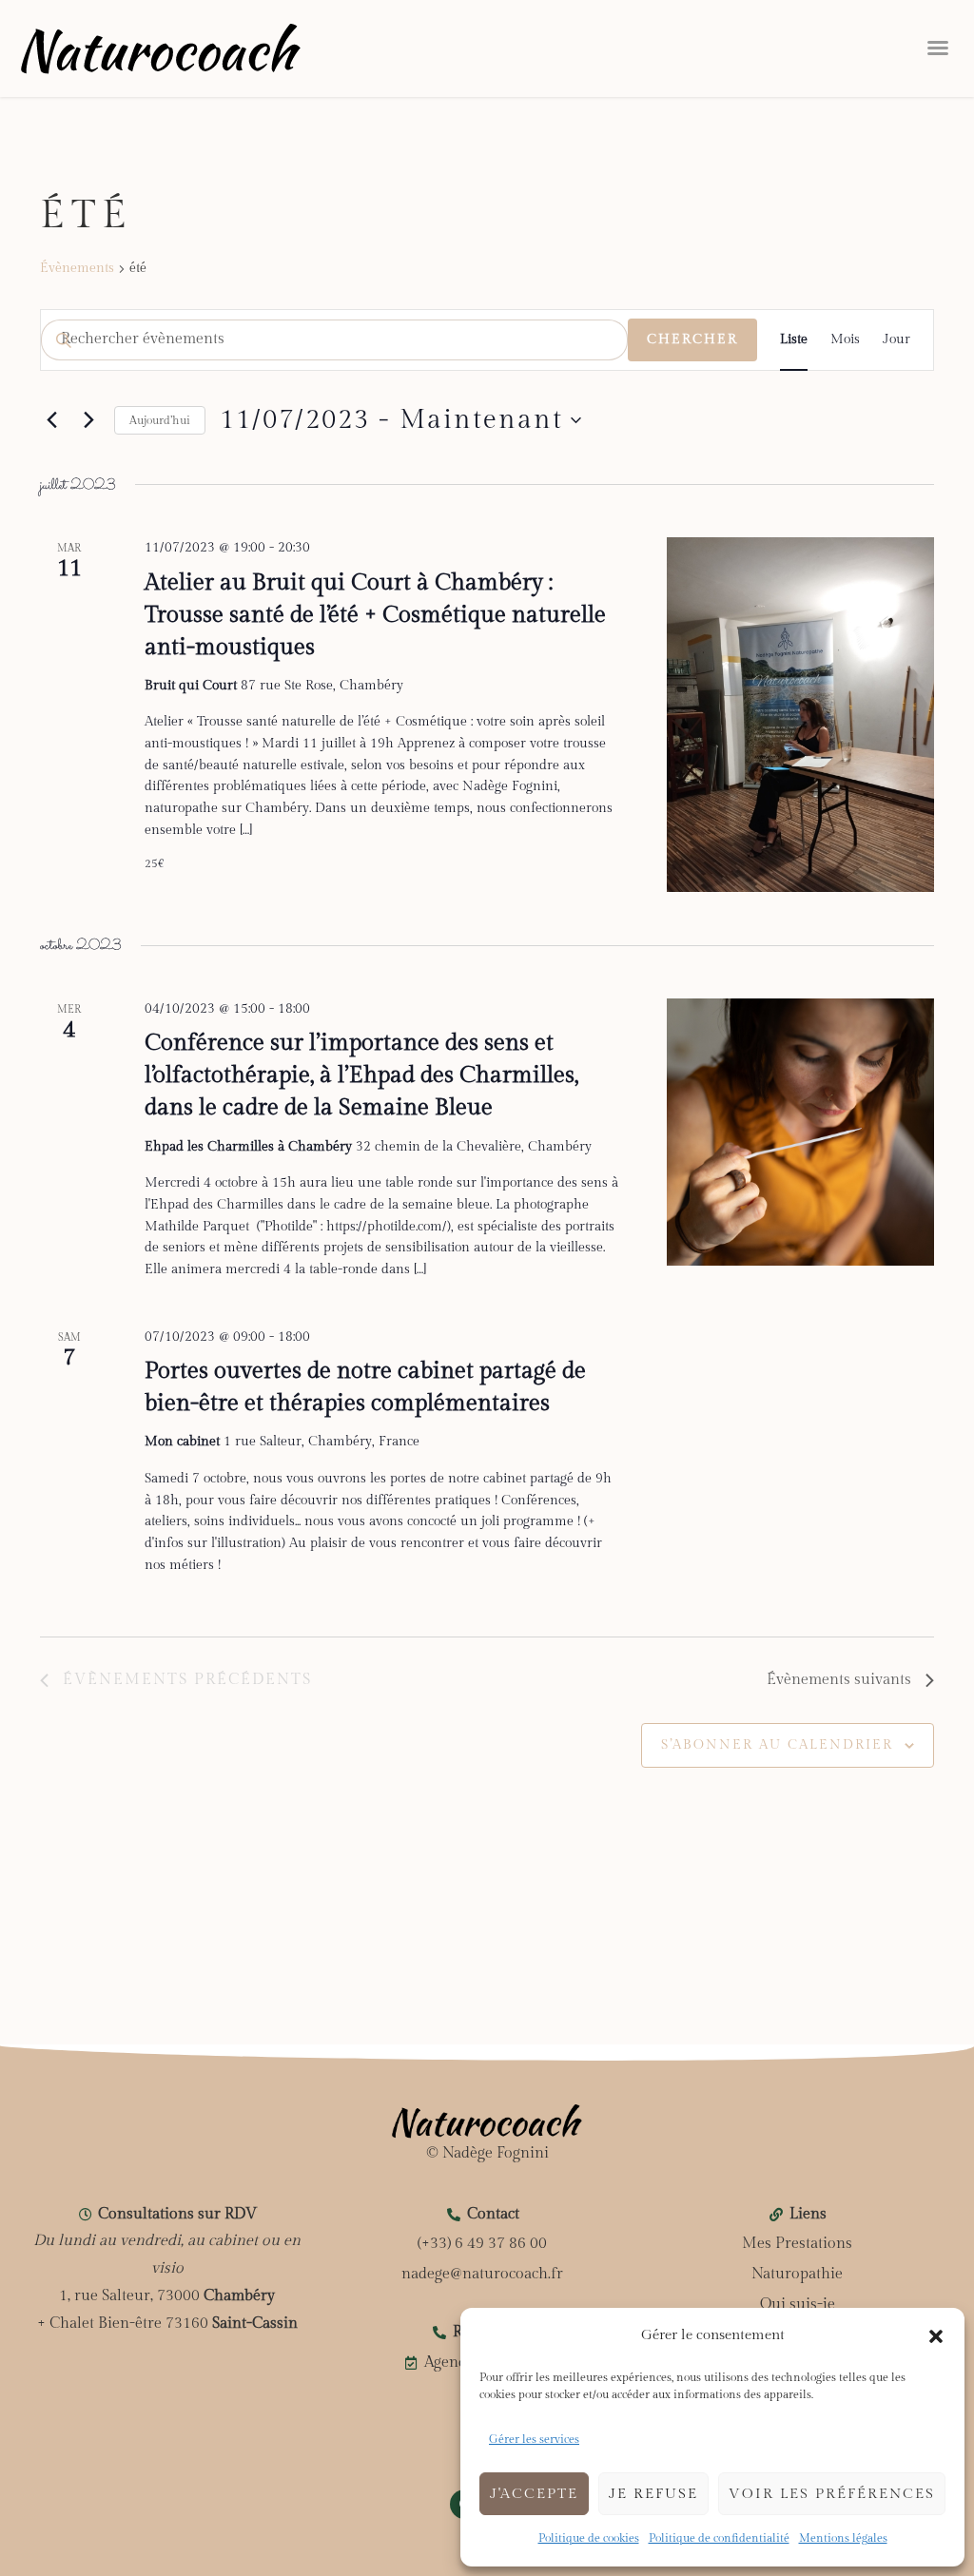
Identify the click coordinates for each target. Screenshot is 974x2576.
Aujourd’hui (160, 420)
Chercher (692, 339)
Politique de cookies (589, 2538)
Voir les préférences (832, 2494)
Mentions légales (843, 2538)
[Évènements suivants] (88, 420)
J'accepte (534, 2494)
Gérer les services (534, 2439)
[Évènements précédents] (51, 420)
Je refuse (653, 2494)
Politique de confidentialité (719, 2538)
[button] (936, 2336)
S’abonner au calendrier (777, 1745)
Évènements (77, 268)
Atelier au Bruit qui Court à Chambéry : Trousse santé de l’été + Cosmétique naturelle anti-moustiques (375, 615)
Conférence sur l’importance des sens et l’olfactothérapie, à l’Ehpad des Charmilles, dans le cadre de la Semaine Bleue (361, 1075)
